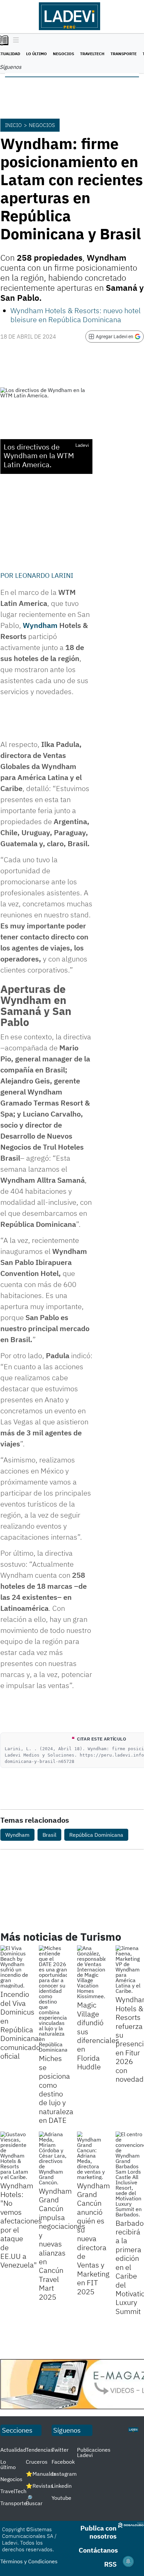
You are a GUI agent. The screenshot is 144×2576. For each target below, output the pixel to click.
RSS (110, 2564)
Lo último (37, 54)
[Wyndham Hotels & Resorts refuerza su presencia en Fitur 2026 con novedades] (130, 1969)
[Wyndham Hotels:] (15, 2156)
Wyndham (17, 1835)
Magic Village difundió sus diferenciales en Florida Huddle (98, 2036)
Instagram (64, 2474)
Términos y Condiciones (29, 2561)
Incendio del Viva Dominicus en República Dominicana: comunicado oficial (21, 2025)
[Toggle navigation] (14, 40)
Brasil (49, 1835)
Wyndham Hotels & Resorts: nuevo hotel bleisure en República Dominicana (76, 315)
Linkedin (62, 2486)
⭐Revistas (40, 2486)
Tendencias (40, 2450)
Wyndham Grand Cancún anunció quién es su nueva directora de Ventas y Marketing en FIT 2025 (93, 2238)
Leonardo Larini (44, 575)
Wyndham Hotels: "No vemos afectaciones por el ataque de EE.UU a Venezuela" (21, 2225)
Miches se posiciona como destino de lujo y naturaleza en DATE (56, 2089)
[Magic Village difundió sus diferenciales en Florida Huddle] (91, 1972)
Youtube (61, 2498)
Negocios (63, 54)
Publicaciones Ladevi (94, 2452)
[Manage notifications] (128, 2561)
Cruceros (37, 2462)
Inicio (13, 125)
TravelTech (92, 54)
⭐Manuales (41, 2474)
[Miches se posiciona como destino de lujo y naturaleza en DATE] (53, 1999)
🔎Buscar (34, 2500)
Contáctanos (98, 2550)
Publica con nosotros (98, 2532)
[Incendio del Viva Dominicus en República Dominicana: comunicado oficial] (15, 1967)
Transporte (124, 54)
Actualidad (13, 2450)
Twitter (60, 2450)
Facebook (63, 2462)
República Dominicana (96, 1835)
